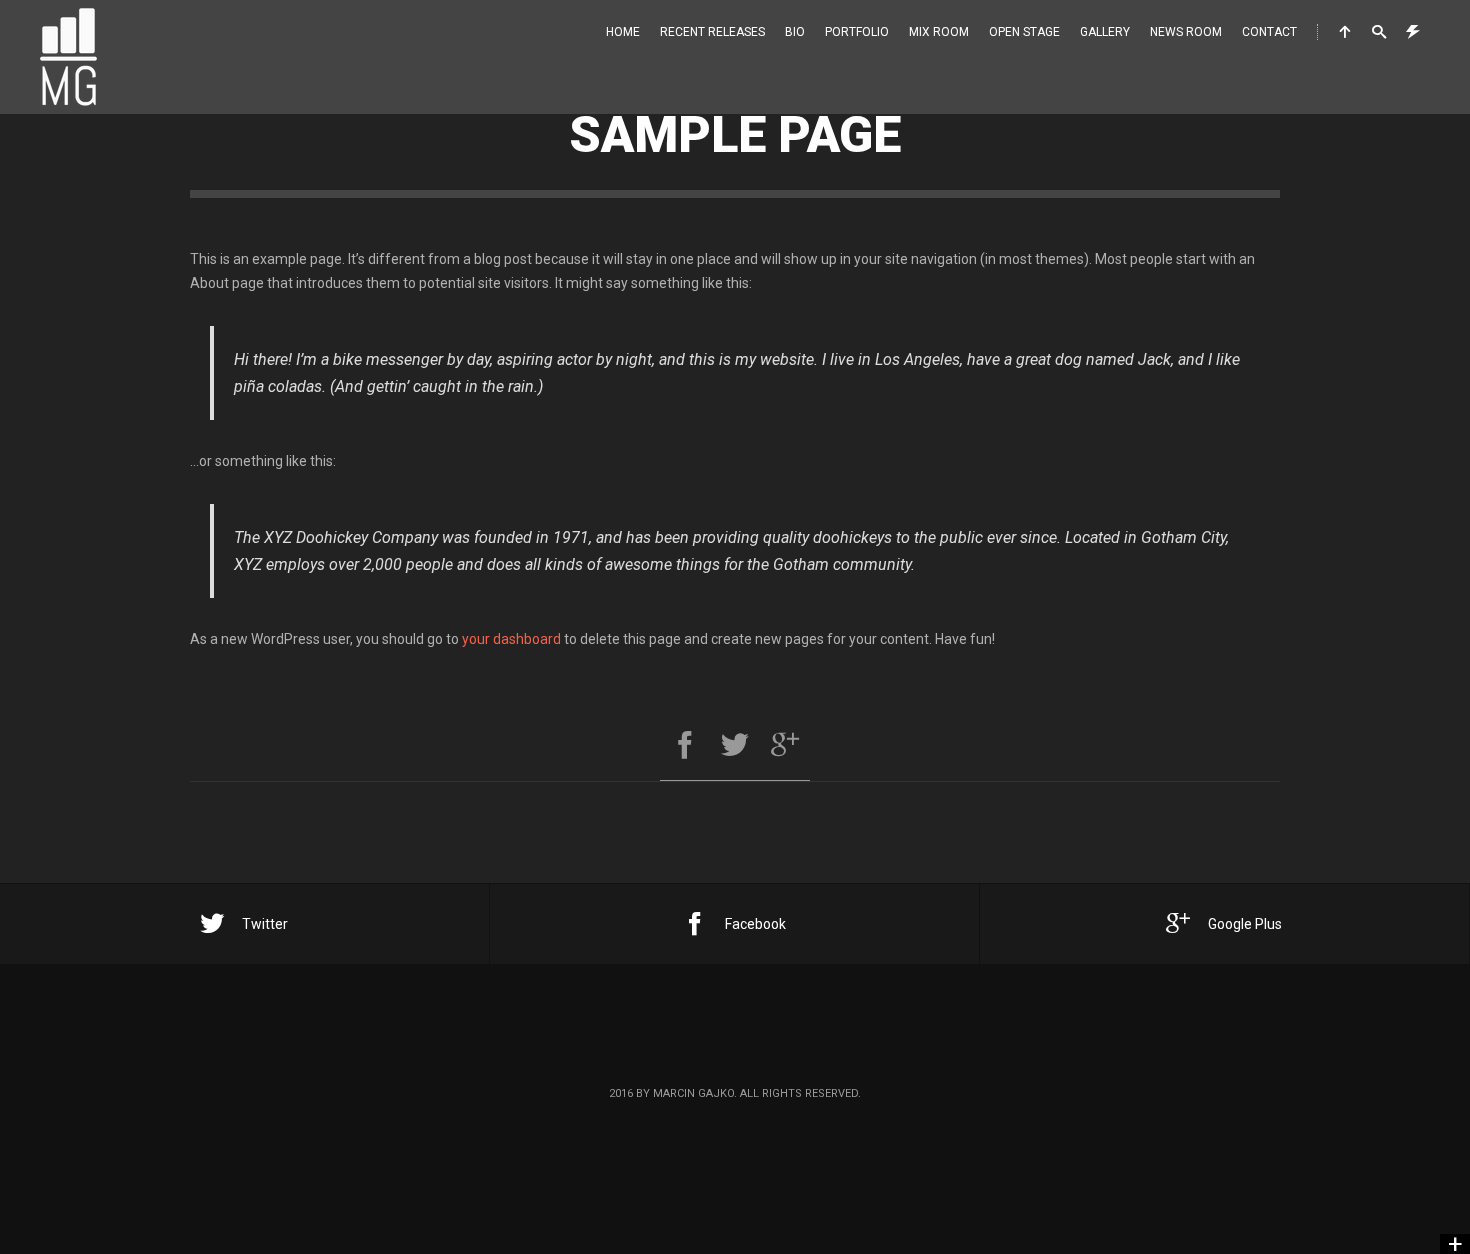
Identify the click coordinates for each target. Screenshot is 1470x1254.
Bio (795, 32)
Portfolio (857, 32)
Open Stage (1024, 32)
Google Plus (1245, 924)
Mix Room (939, 32)
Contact (1269, 32)
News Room (1186, 32)
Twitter (265, 924)
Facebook (755, 924)
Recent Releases (712, 32)
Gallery (1105, 32)
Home (623, 32)
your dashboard (511, 639)
